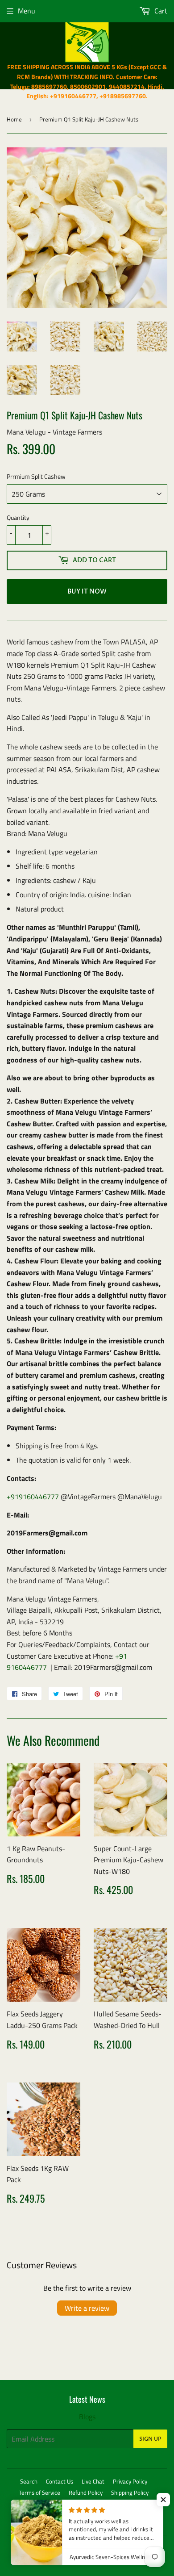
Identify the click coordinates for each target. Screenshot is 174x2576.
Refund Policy (86, 2492)
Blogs (87, 2417)
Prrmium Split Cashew (36, 476)
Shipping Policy (130, 2492)
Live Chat (93, 2481)
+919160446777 (33, 1497)
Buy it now (87, 592)
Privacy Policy (130, 2481)
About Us (84, 2504)
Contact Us (60, 2481)
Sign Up (150, 2439)
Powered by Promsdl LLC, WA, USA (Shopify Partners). (84, 2559)
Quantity (18, 517)
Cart (160, 11)
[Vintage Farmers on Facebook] (112, 2522)
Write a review (87, 2308)
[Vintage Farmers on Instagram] (143, 2522)
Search (29, 2481)
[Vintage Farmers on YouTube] (158, 2522)
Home (14, 119)
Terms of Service (39, 2492)
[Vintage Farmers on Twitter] (96, 2522)
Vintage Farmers (93, 2548)
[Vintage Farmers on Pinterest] (127, 2522)
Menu (27, 11)
